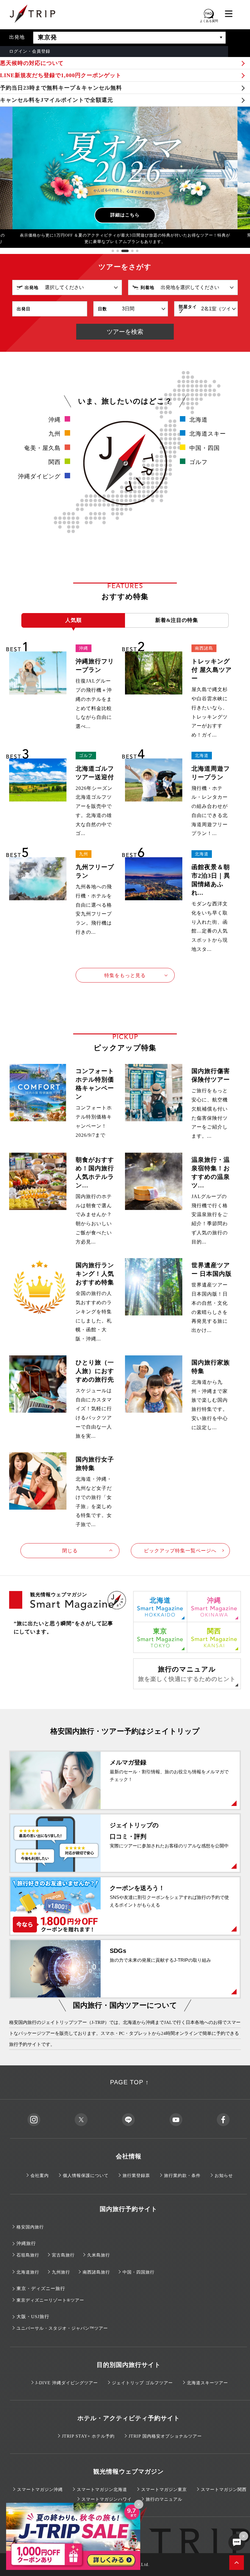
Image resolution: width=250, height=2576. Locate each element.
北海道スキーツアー (207, 2383)
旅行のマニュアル (187, 1674)
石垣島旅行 (28, 2255)
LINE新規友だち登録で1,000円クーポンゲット (61, 75)
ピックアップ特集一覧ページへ (180, 1551)
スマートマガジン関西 (224, 2490)
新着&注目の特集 (177, 620)
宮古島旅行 (63, 2255)
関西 (55, 462)
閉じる (70, 1551)
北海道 (198, 420)
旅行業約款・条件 (182, 2176)
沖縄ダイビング (39, 476)
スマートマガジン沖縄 (40, 2490)
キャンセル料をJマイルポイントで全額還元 (57, 100)
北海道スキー (208, 434)
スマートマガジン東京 (164, 2490)
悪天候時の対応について (32, 63)
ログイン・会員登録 (30, 51)
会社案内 (40, 2176)
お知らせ (224, 2176)
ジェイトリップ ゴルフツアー (142, 2383)
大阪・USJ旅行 (33, 2317)
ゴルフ (198, 462)
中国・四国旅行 (139, 2272)
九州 (55, 434)
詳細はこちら (125, 215)
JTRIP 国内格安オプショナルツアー (165, 2436)
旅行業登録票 (136, 2176)
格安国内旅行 (30, 2227)
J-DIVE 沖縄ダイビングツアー (67, 2383)
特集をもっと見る (125, 975)
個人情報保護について (86, 2176)
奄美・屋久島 (42, 448)
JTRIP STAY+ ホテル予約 (88, 2436)
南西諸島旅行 (96, 2272)
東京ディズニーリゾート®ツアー (50, 2300)
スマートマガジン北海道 (102, 2490)
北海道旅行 (28, 2272)
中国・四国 (205, 448)
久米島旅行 (99, 2255)
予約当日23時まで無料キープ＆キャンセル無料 (61, 88)
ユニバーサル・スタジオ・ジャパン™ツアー (62, 2328)
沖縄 (55, 420)
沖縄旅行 (26, 2243)
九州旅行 (61, 2272)
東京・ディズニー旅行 (41, 2289)
